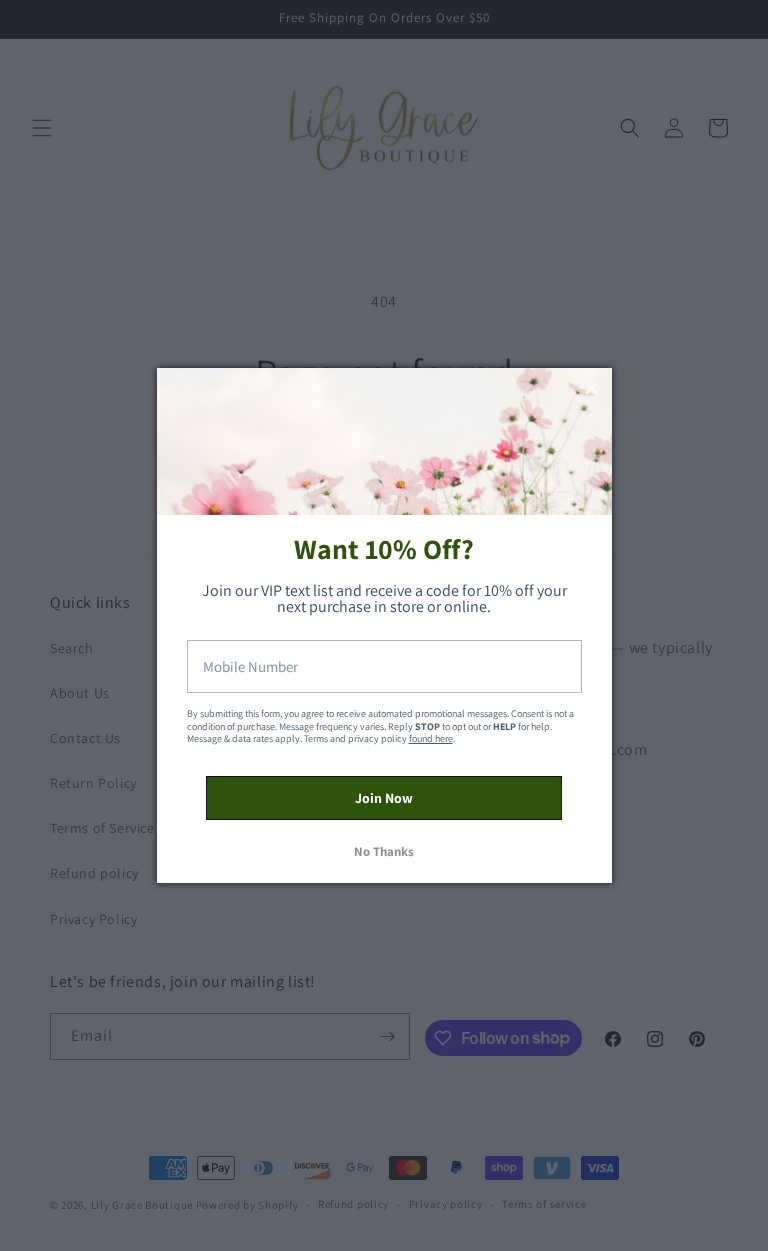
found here (431, 738)
